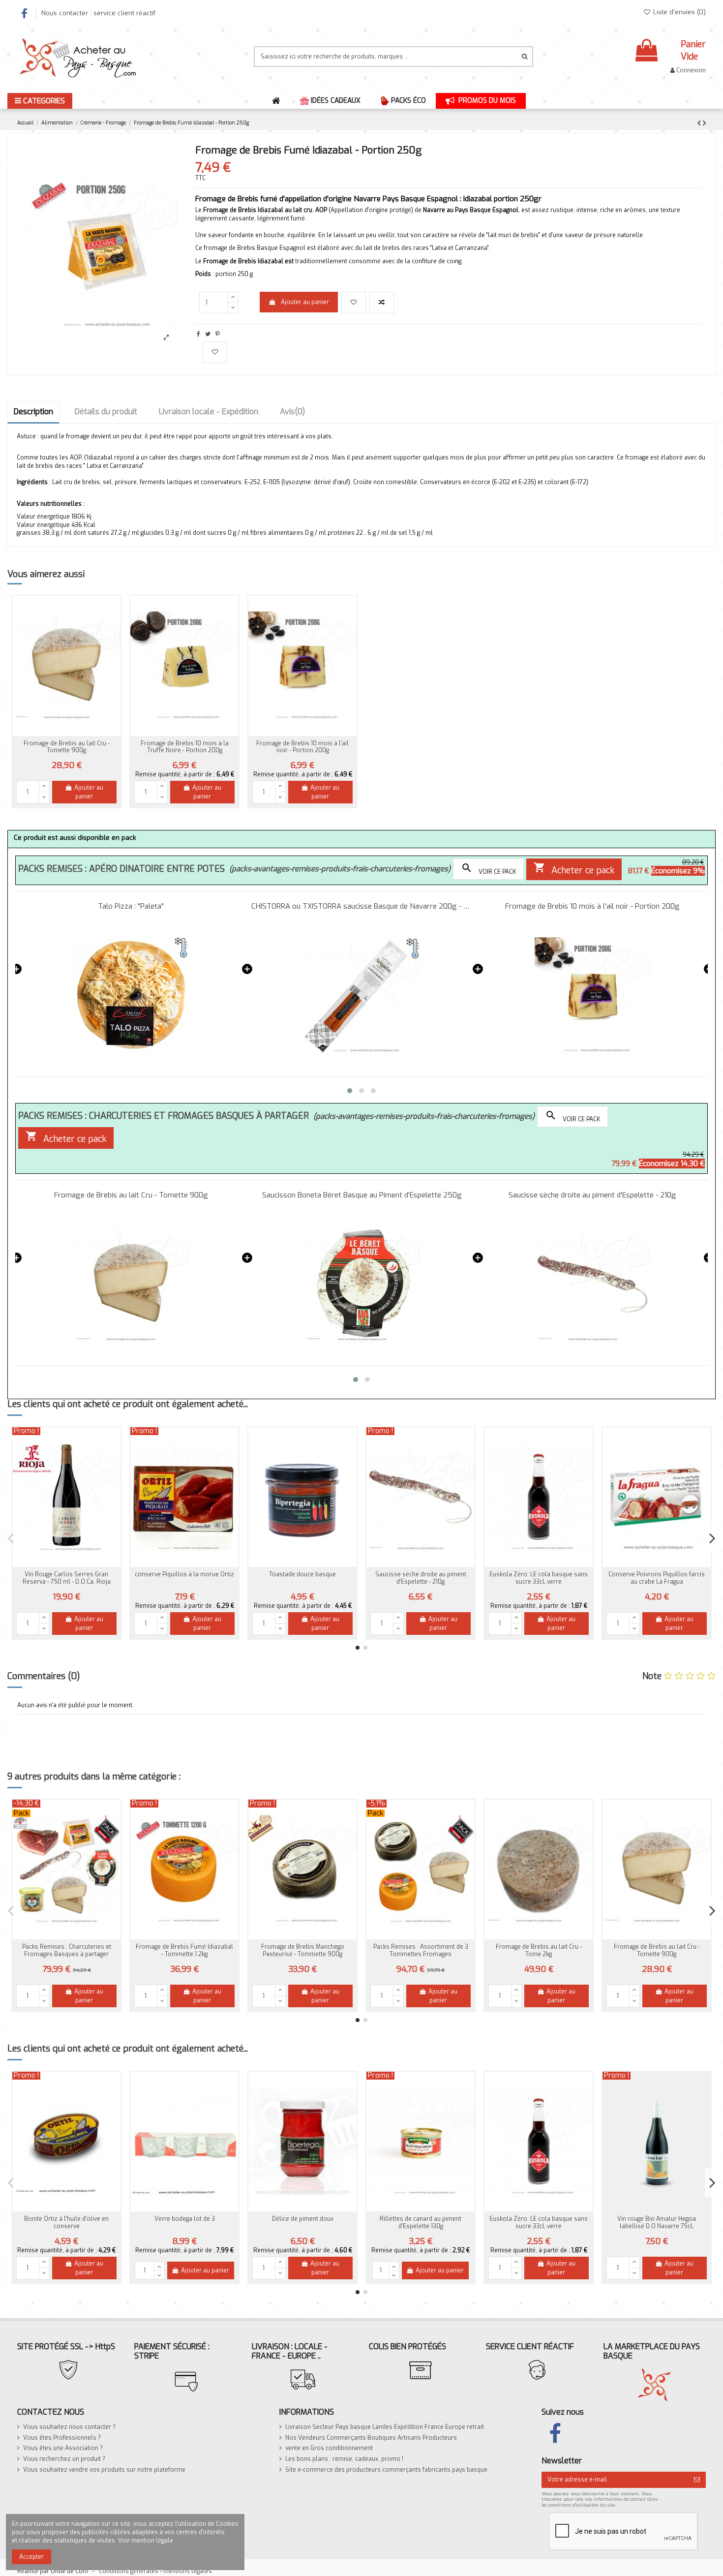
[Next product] (704, 123)
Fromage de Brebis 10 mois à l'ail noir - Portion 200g (302, 747)
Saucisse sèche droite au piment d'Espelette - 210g (592, 1195)
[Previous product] (700, 123)
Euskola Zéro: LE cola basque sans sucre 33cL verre (66, 1578)
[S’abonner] (697, 2480)
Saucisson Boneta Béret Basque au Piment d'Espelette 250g (362, 1195)
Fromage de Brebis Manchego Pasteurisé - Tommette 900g (303, 1950)
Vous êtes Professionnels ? (62, 2438)
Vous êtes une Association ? (63, 2448)
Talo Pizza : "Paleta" (131, 906)
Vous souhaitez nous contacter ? (69, 2427)
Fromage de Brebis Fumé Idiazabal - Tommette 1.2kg (184, 1950)
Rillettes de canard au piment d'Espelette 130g (421, 2222)
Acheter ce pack (574, 869)
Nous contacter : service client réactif (98, 13)
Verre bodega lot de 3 (185, 2219)
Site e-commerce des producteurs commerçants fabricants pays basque (386, 2470)
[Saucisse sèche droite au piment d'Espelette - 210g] (592, 1284)
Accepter (31, 2557)
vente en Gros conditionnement (329, 2448)
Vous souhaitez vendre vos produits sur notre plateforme (104, 2470)
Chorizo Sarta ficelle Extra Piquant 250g (657, 1578)
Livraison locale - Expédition (209, 412)
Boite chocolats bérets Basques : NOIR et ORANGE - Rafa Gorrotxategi (303, 1578)
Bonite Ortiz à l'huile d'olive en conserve (66, 2222)
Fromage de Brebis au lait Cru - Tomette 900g (67, 747)
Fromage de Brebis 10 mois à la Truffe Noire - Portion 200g (185, 747)
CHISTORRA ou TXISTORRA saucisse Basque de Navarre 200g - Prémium (362, 906)
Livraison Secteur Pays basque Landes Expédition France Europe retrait (385, 2427)
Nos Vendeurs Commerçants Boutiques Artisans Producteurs (371, 2438)
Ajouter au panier (305, 302)
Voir (302, 1628)
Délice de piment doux (303, 2219)
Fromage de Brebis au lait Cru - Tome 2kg (539, 1950)
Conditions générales (129, 2571)
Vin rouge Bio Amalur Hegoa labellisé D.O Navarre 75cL (657, 2222)
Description (33, 412)
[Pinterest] (218, 334)
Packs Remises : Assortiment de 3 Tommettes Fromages (421, 1950)
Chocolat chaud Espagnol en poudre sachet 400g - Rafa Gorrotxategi (421, 1581)
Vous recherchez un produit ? (64, 2459)
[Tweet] (208, 334)
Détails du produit (106, 412)
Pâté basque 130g (539, 1574)
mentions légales (188, 2571)
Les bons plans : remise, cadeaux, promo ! (344, 2459)
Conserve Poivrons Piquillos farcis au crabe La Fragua (184, 1578)
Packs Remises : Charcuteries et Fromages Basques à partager (67, 1950)
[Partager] (198, 334)
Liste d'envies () (678, 12)
